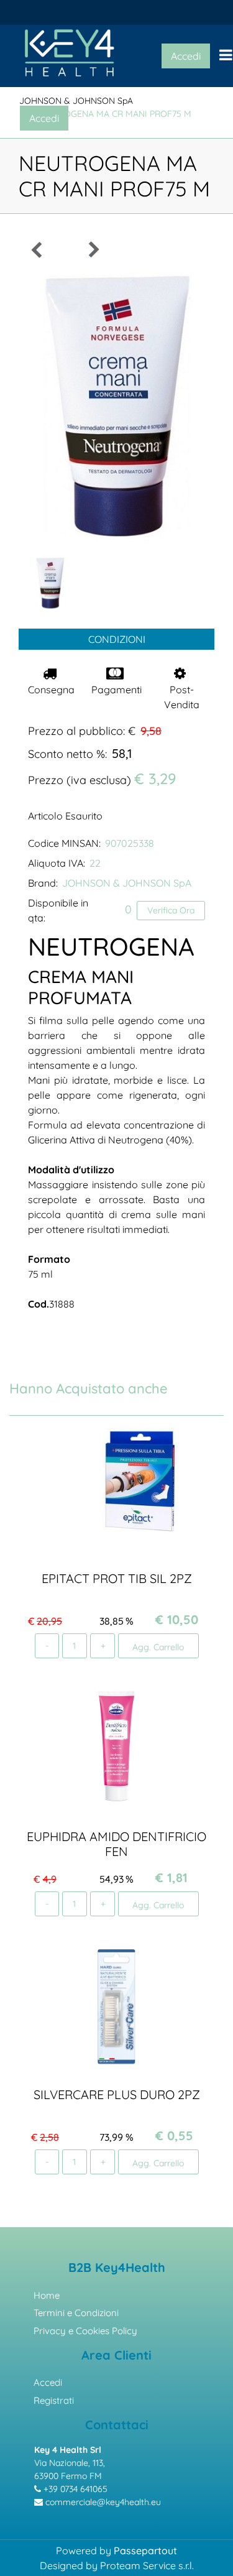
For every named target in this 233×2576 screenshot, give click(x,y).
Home (47, 2295)
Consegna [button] (51, 690)
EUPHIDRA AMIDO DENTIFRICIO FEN (116, 1844)
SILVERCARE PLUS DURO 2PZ (117, 2094)
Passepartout (145, 2551)
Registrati (54, 2400)
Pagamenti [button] (116, 690)
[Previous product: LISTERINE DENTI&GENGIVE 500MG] (37, 250)
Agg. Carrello (158, 1647)
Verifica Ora (171, 910)
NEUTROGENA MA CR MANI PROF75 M (114, 114)
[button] (116, 407)
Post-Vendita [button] (182, 697)
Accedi (48, 2382)
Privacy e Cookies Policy (85, 2331)
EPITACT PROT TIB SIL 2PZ (117, 1578)
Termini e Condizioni (76, 2313)
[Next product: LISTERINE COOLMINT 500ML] (93, 250)
